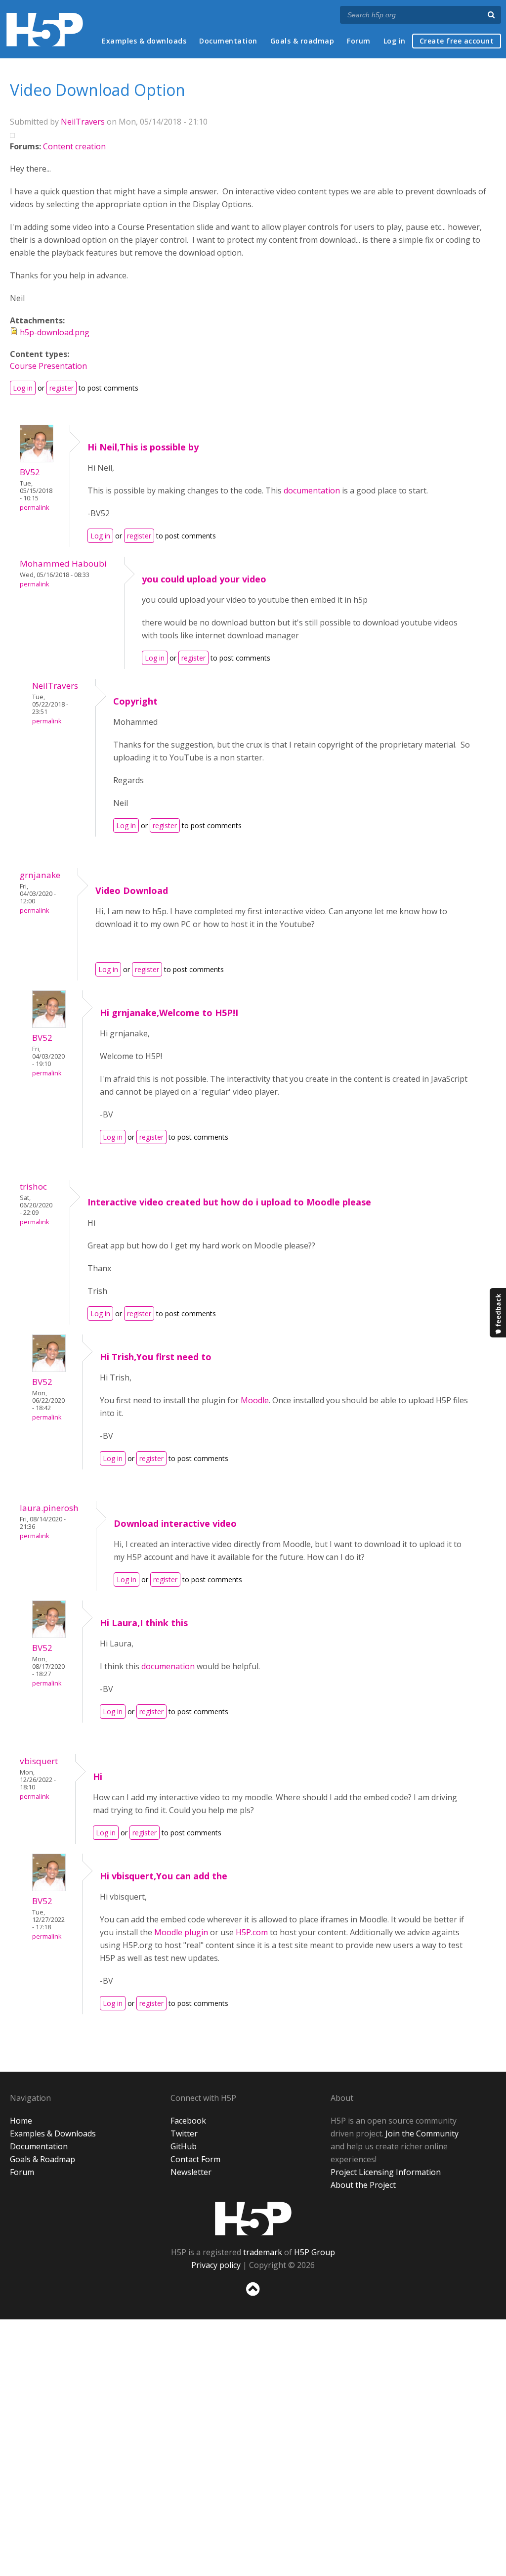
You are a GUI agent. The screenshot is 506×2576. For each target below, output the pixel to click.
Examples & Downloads (53, 2133)
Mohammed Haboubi (63, 563)
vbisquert (39, 1761)
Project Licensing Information (386, 2172)
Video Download (132, 890)
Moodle (255, 1400)
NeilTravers (83, 122)
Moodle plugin (181, 1932)
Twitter (184, 2133)
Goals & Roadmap (42, 2159)
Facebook (188, 2121)
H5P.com (252, 1932)
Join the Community (422, 2133)
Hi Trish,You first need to (156, 1357)
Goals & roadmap (302, 41)
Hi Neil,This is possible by (143, 447)
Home (21, 2121)
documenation (169, 1666)
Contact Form (195, 2159)
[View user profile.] (37, 459)
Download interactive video (175, 1523)
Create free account (457, 41)
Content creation (74, 146)
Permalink (34, 508)
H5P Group (315, 2252)
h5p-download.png (55, 332)
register (62, 388)
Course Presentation (48, 366)
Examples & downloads (144, 41)
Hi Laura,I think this (144, 1623)
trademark (263, 2252)
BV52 (30, 472)
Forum (359, 41)
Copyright (135, 701)
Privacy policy (216, 2265)
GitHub (184, 2146)
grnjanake (40, 875)
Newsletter (191, 2172)
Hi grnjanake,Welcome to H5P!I (169, 1013)
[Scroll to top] (253, 2298)
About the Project (363, 2185)
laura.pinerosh (49, 1508)
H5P (253, 2219)
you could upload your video (204, 579)
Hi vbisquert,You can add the (164, 1876)
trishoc (33, 1186)
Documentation (228, 41)
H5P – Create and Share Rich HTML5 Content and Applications (45, 29)
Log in (395, 41)
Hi (98, 1777)
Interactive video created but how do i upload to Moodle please (229, 1202)
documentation (312, 490)
